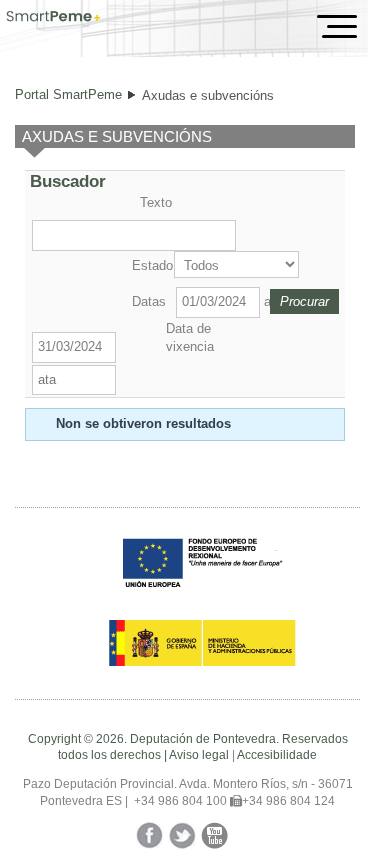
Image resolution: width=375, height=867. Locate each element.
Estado (151, 265)
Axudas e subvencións (208, 95)
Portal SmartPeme (68, 94)
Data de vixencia (190, 337)
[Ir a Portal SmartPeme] (53, 18)
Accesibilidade (277, 755)
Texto (156, 202)
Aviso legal (199, 755)
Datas (149, 301)
